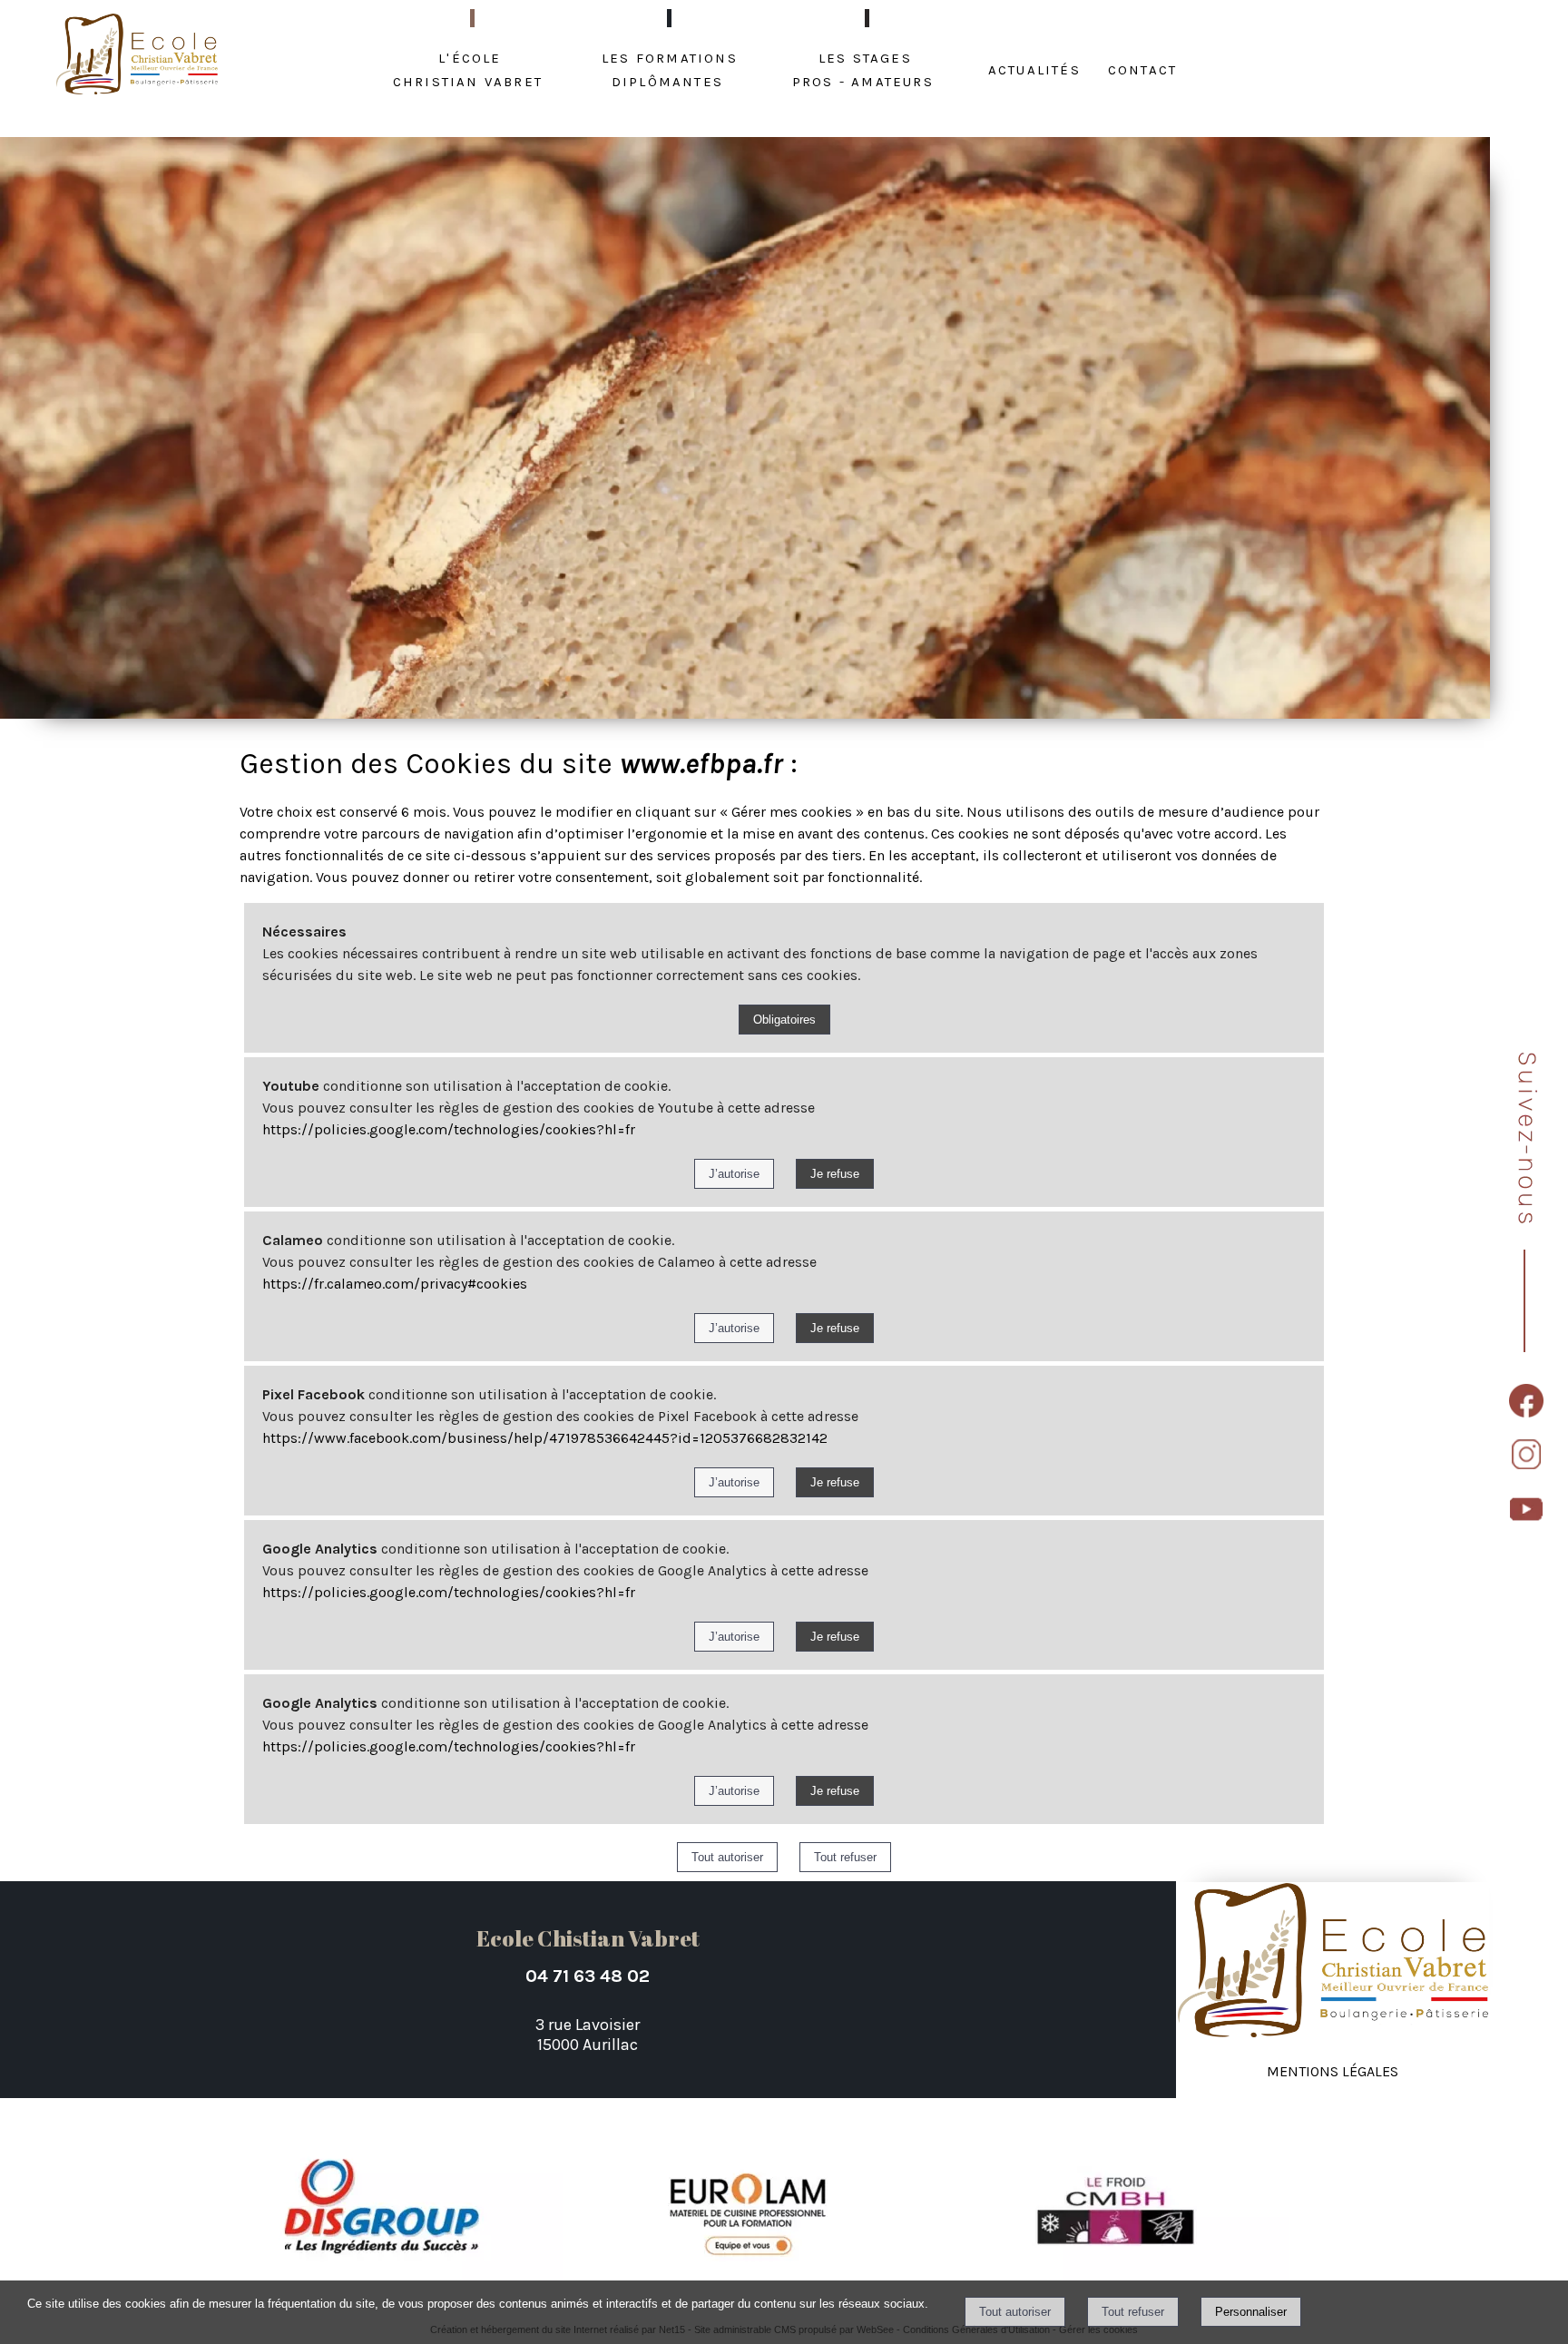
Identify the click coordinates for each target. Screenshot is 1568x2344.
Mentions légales (1333, 2069)
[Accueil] (137, 56)
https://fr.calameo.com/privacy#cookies (395, 1284)
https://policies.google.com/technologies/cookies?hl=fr (449, 1129)
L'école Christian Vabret (468, 68)
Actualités (1034, 68)
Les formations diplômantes (670, 68)
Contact (1142, 68)
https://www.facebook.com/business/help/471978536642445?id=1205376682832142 (545, 1438)
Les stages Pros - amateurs (863, 68)
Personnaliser (1251, 2312)
